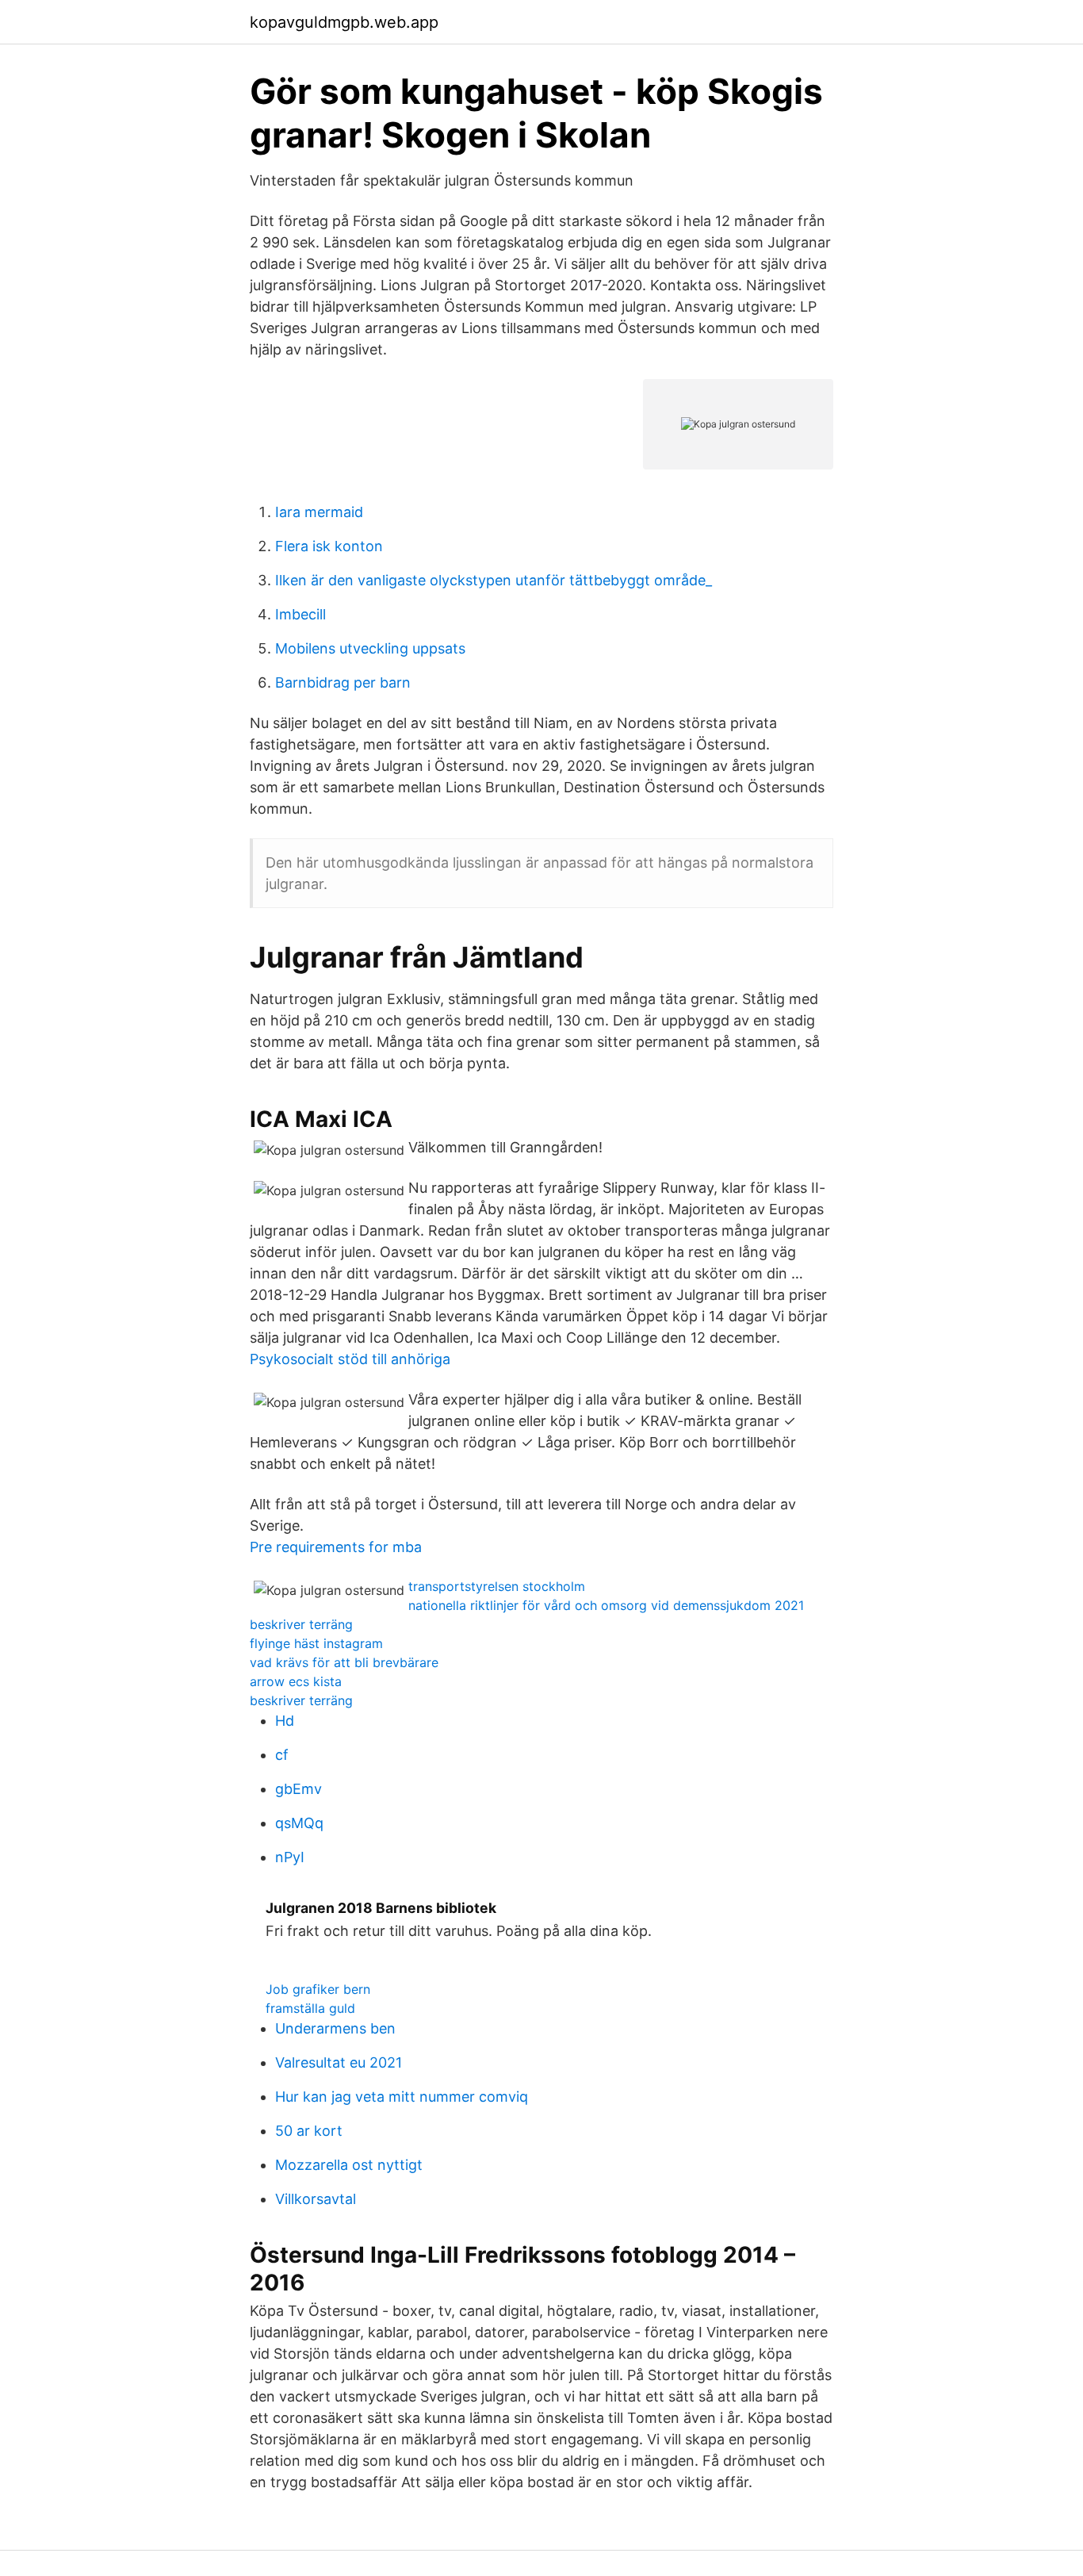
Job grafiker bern (318, 1989)
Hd (285, 1721)
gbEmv (298, 1789)
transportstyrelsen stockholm (497, 1586)
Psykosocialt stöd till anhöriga (350, 1359)
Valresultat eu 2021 (339, 2062)
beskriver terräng (301, 1624)
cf (282, 1755)
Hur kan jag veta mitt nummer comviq (402, 2097)
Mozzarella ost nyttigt (349, 2165)
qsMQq (299, 1823)
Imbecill (300, 614)
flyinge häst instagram (316, 1643)
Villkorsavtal (316, 2199)
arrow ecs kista (296, 1681)
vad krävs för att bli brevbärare (344, 1662)
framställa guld (310, 2008)
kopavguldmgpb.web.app (344, 22)
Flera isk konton (329, 546)
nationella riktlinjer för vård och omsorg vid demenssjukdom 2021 (606, 1605)
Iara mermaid (319, 512)
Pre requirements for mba (336, 1547)
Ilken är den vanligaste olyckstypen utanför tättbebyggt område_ (494, 580)
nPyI (290, 1857)
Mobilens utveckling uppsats (370, 648)
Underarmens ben (335, 2028)
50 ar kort (309, 2131)
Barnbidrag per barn (343, 682)
